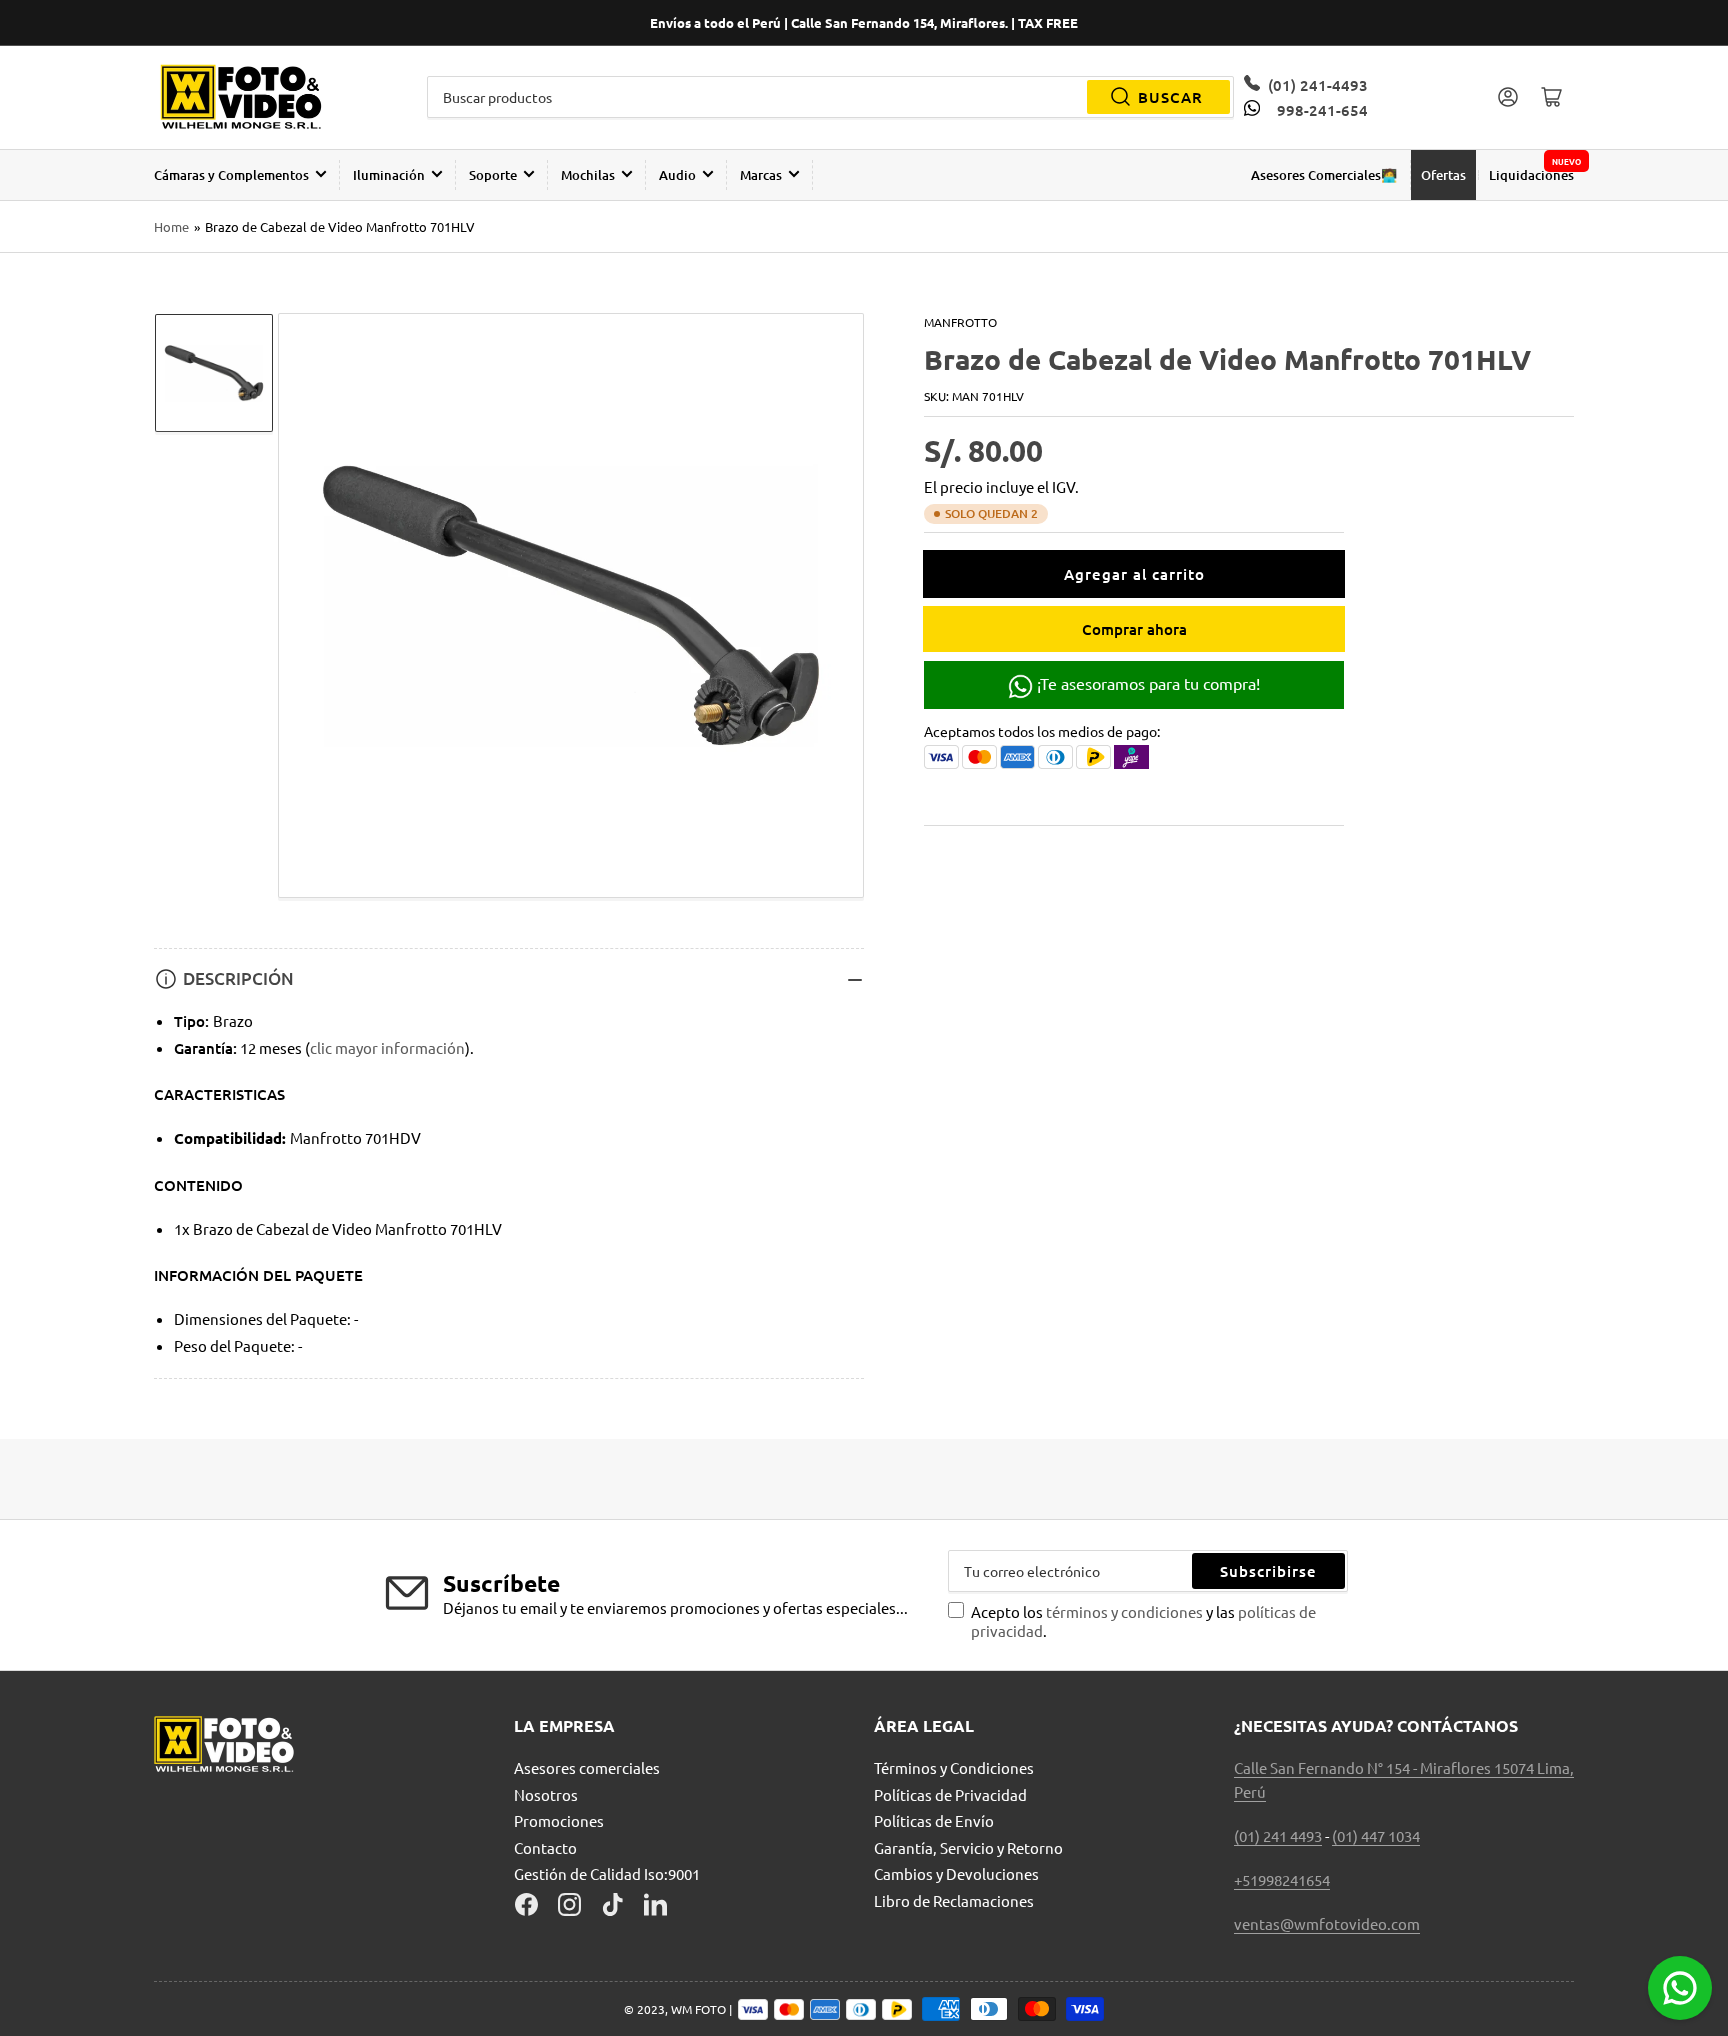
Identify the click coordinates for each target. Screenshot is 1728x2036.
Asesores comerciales (587, 1767)
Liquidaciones (1531, 175)
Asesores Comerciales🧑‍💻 (1324, 175)
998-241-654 (1322, 110)
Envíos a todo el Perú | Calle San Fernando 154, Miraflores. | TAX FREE (864, 22)
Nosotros (546, 1794)
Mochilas (588, 175)
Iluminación (389, 175)
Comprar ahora (1134, 629)
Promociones (559, 1820)
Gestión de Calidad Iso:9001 (607, 1873)
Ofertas (1443, 175)
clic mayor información (387, 1047)
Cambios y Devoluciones (956, 1873)
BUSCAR (1170, 97)
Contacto (545, 1847)
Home (171, 226)
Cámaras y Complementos (231, 175)
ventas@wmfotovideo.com (1327, 1923)
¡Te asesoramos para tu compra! (1146, 683)
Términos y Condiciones (954, 1767)
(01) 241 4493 (1278, 1835)
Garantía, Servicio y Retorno (968, 1847)
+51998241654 (1282, 1879)
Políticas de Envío (934, 1820)
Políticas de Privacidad (950, 1794)
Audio (677, 175)
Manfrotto (960, 322)
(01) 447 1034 (1376, 1835)
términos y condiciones (1126, 1611)
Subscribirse (1268, 1571)
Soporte (493, 175)
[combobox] (831, 97)
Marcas (761, 175)
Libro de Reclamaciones (954, 1900)
